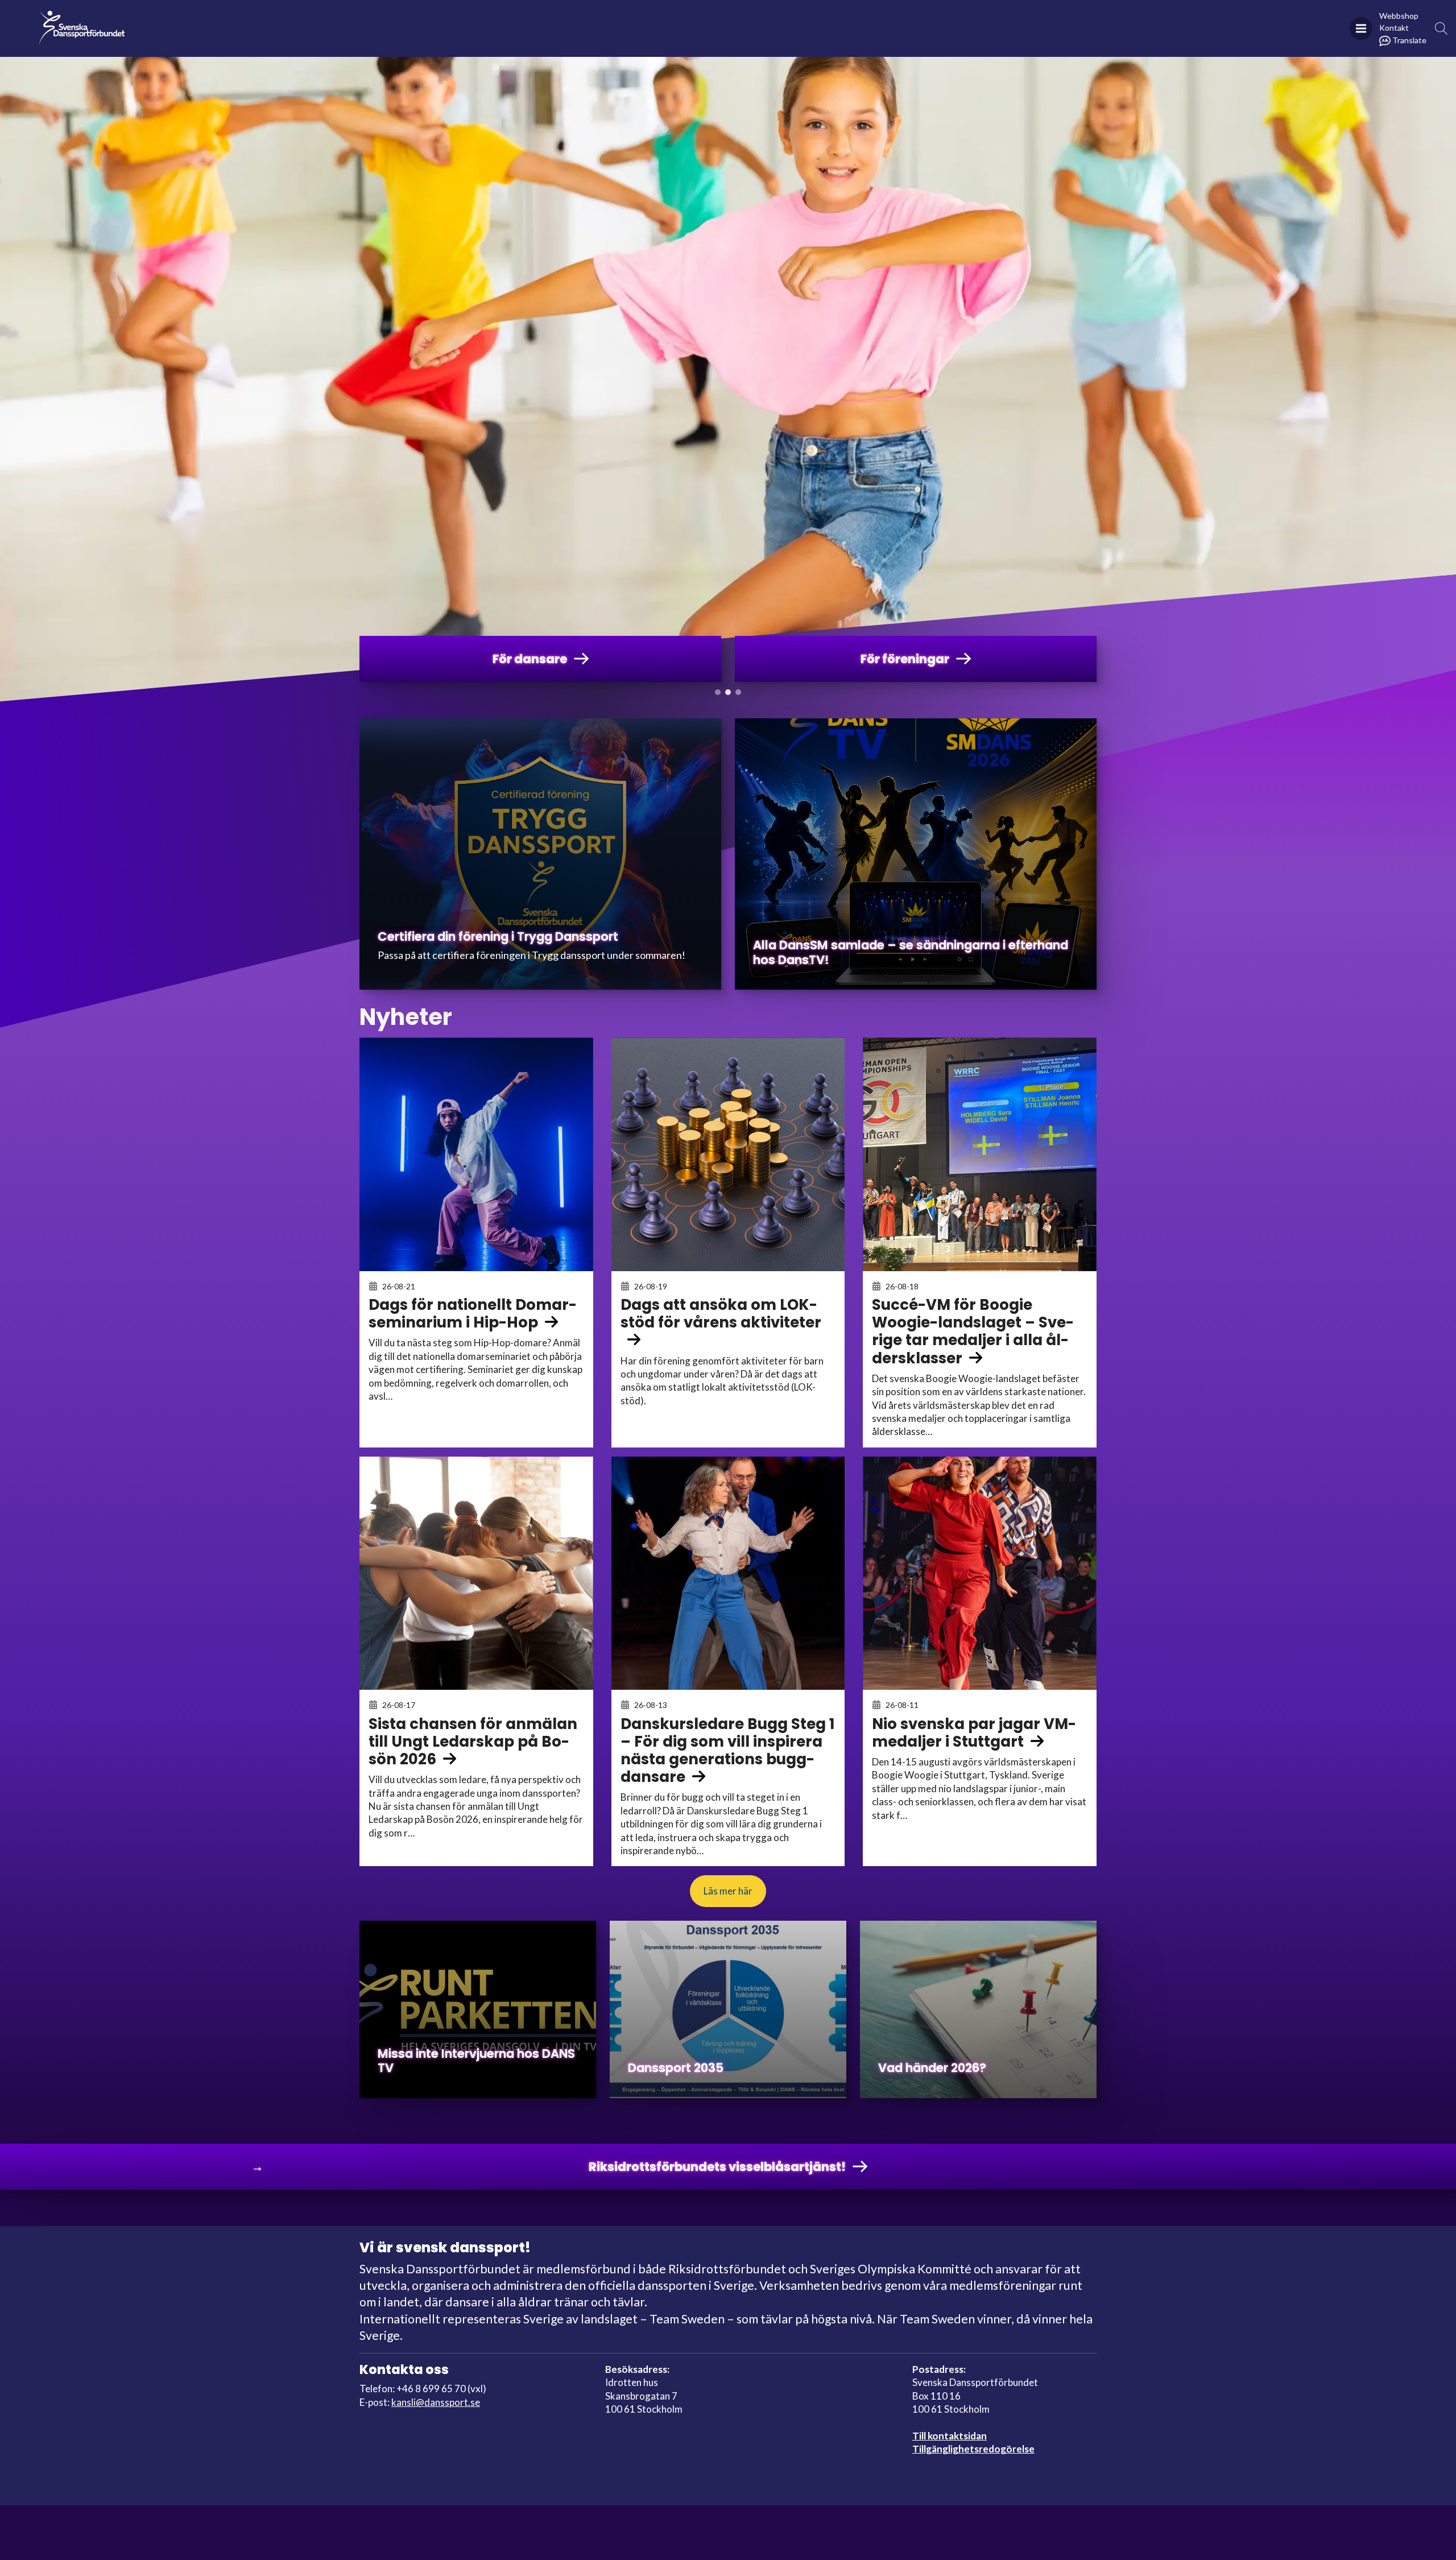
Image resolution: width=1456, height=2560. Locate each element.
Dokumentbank (1133, 15)
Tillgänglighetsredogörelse (973, 2449)
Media (936, 15)
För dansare (748, 15)
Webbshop (1399, 16)
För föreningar (850, 15)
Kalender (1229, 15)
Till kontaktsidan (950, 2436)
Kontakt (1394, 28)
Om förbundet (1021, 15)
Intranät (1316, 15)
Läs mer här (728, 1891)
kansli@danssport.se (436, 2402)
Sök (1441, 29)
